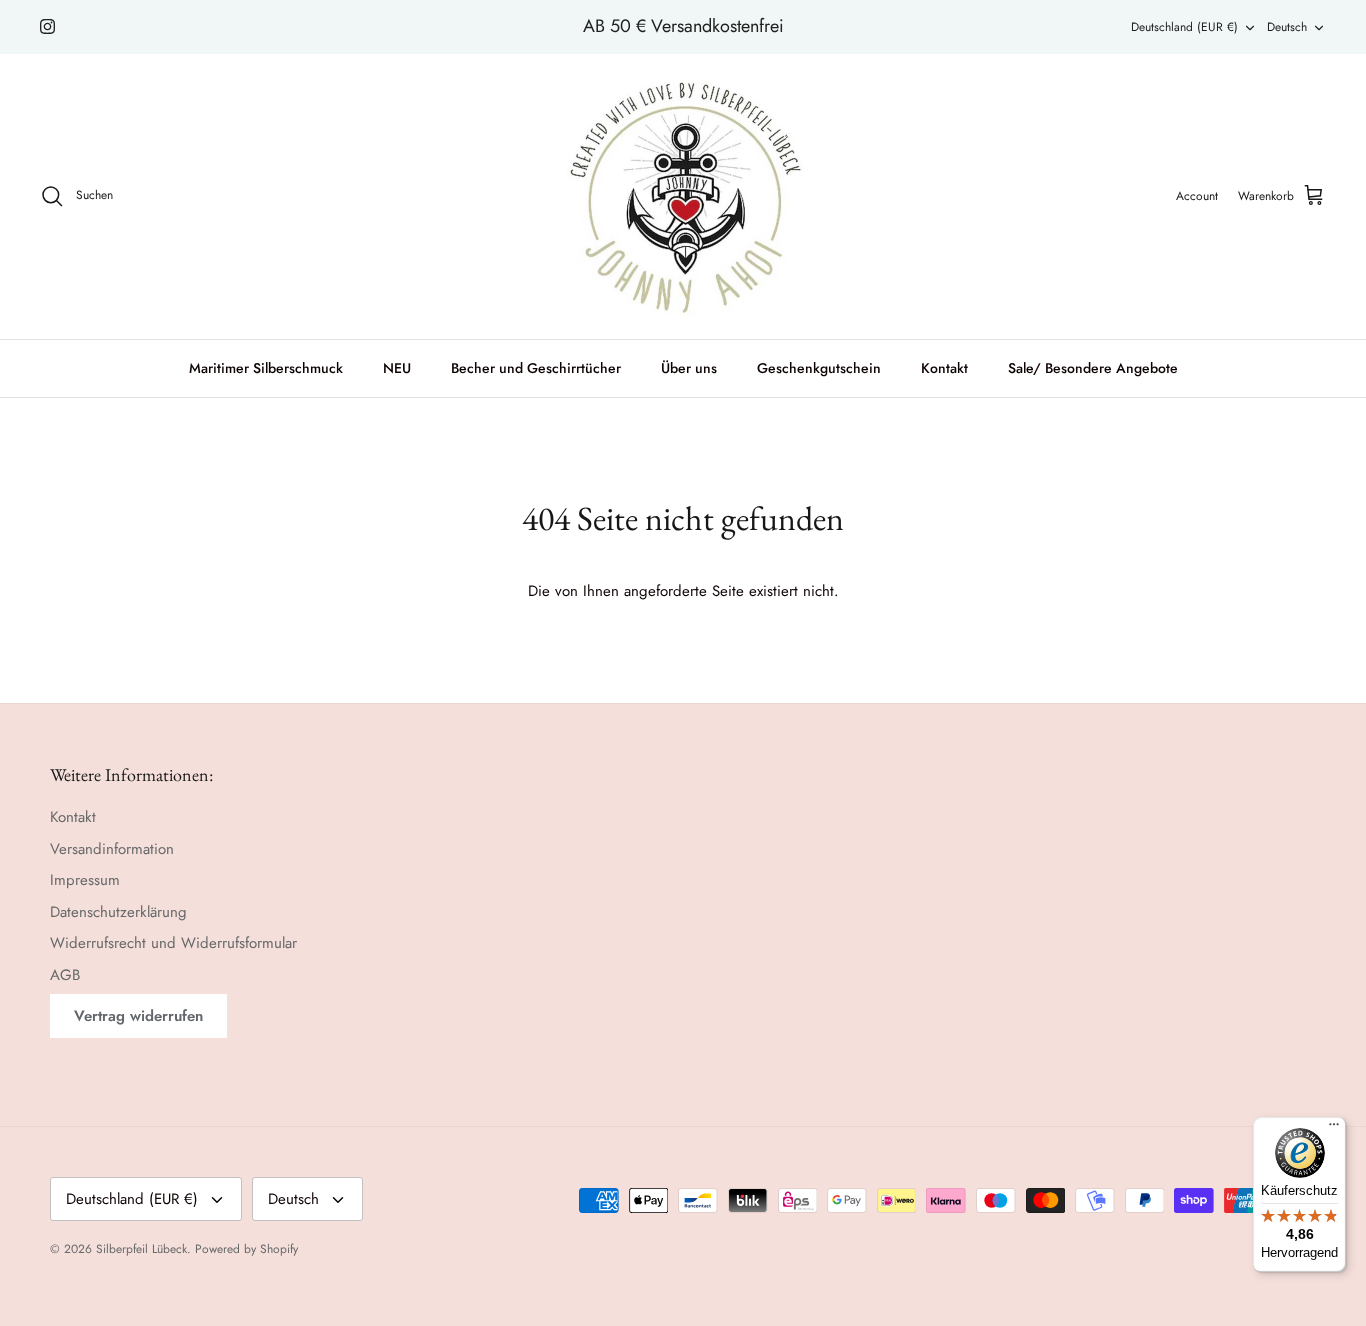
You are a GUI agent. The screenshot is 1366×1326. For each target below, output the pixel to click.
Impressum (85, 880)
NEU (397, 368)
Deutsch (1287, 27)
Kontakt (944, 368)
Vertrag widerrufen (138, 1016)
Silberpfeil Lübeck (141, 1249)
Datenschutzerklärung (118, 912)
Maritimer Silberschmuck (266, 368)
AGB (65, 975)
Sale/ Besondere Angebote (1093, 368)
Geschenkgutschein (819, 368)
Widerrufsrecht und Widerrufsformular (173, 943)
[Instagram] (47, 26)
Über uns (689, 368)
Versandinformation (112, 849)
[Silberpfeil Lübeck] (683, 196)
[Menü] (1334, 1129)
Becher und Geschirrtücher (536, 368)
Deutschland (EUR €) (1184, 27)
